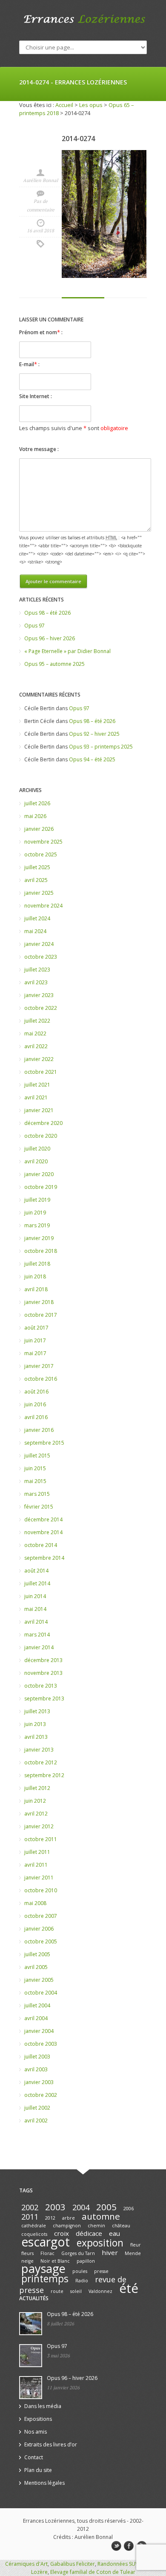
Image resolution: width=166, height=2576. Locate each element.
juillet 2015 (37, 1456)
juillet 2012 (37, 1788)
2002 (30, 2207)
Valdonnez (100, 2291)
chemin (96, 2226)
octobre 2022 (41, 1008)
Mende (133, 2253)
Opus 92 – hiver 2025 (94, 734)
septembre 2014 (44, 1558)
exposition (100, 2243)
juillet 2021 (37, 1085)
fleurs (27, 2253)
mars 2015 (37, 1494)
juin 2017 (35, 1340)
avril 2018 (36, 1289)
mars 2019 (37, 1225)
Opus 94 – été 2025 (92, 759)
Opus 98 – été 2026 (47, 613)
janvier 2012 (39, 1826)
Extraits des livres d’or (51, 2444)
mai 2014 (35, 1609)
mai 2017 (35, 1353)
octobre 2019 (41, 1187)
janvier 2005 (39, 1980)
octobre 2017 (41, 1315)
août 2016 (36, 1392)
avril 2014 (36, 1622)
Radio (82, 2281)
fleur (136, 2245)
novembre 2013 (43, 1673)
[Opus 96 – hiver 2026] (31, 2388)
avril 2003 (36, 2069)
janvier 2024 (39, 944)
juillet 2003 (37, 2057)
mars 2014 (37, 1635)
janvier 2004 (39, 2031)
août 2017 (36, 1328)
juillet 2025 (37, 867)
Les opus (91, 105)
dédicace (89, 2233)
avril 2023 (36, 982)
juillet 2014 (37, 1583)
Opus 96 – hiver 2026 (50, 638)
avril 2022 (36, 1046)
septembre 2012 (44, 1775)
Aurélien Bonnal (40, 180)
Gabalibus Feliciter (73, 2564)
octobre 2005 (41, 1941)
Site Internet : (36, 396)
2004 (81, 2207)
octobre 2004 (41, 1993)
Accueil (64, 105)
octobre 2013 (41, 1686)
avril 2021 (36, 1097)
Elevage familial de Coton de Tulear (93, 2572)
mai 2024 (35, 931)
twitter (116, 2546)
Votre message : (39, 449)
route (57, 2291)
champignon (67, 2226)
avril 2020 (36, 1161)
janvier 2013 (39, 1750)
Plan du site (38, 2470)
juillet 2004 (37, 2005)
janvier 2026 (39, 829)
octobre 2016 (41, 1379)
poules (80, 2271)
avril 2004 (36, 2018)
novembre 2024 (43, 906)
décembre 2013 (43, 1660)
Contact (34, 2457)
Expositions (38, 2419)
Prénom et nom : (41, 332)
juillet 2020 (37, 1149)
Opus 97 (34, 626)
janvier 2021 (39, 1110)
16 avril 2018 (40, 231)
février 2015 (39, 1507)
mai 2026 (35, 816)
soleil (76, 2291)
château (121, 2226)
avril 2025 (36, 880)
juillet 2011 (37, 1852)
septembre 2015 (44, 1443)
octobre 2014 (41, 1545)
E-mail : (29, 364)
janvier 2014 (39, 1647)
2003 (55, 2207)
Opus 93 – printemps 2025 (101, 747)
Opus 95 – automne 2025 (54, 664)
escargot (46, 2242)
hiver (110, 2252)
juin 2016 (35, 1404)
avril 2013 (36, 1737)
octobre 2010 (41, 1890)
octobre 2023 (41, 957)
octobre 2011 (41, 1839)
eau (114, 2233)
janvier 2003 (39, 2082)
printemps (45, 2279)
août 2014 (36, 1571)
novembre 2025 (43, 842)
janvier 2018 (39, 1302)
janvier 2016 (39, 1430)
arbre (69, 2218)
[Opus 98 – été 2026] (31, 2324)
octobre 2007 (41, 1916)
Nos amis (36, 2432)
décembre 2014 (43, 1519)
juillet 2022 (37, 1021)
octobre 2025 (41, 854)
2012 (50, 2218)
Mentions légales (44, 2483)
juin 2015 (35, 1468)
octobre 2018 (41, 1251)
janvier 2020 (39, 1174)
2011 (30, 2217)
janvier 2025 (39, 893)
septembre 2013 (44, 1699)
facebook (129, 2546)
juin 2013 (35, 1724)
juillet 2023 (37, 970)
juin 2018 (35, 1276)
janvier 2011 (39, 1878)
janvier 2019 (39, 1238)
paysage (43, 2268)
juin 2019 (35, 1213)
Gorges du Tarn (78, 2253)
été (129, 2288)
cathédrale (34, 2226)
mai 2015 (35, 1481)
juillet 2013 (37, 1711)
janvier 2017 (39, 1366)
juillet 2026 (37, 803)
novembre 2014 (43, 1532)
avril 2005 (36, 1967)
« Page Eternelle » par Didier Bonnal (67, 651)
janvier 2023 (39, 995)
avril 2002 (36, 2121)
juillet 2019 (37, 1200)
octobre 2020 (41, 1136)
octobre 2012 (41, 1762)
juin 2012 (35, 1801)
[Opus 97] (31, 2356)
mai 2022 (35, 1034)
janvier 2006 (39, 1929)
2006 (129, 2209)
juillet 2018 (37, 1264)
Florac (47, 2253)
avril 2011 (36, 1865)
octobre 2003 (41, 2044)
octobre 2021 (41, 1072)
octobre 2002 (41, 2095)
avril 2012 (36, 1814)
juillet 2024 (37, 918)
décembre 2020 (43, 1123)
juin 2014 (35, 1596)
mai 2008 (35, 1903)
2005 (106, 2207)
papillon (86, 2261)
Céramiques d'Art (26, 2564)
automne (101, 2216)
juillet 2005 (37, 1954)
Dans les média (43, 2406)
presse (101, 2271)
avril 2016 (36, 1417)
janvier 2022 (39, 1059)
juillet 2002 (37, 2108)
